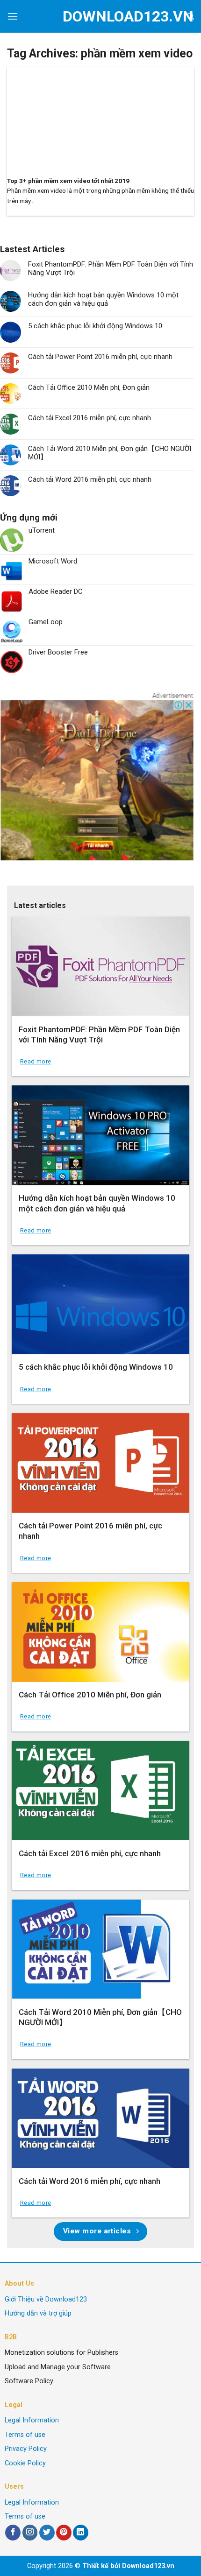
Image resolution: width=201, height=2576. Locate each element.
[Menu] (13, 16)
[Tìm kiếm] (190, 16)
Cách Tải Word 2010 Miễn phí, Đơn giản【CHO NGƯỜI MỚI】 (110, 453)
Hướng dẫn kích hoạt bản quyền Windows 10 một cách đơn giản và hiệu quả (103, 299)
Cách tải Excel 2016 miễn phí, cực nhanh (90, 418)
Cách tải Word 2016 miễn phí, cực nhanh (90, 479)
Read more (36, 1061)
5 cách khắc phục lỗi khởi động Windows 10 (95, 326)
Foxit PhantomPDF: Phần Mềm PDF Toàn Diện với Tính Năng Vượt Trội (111, 268)
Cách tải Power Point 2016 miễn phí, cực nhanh (100, 357)
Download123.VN (101, 16)
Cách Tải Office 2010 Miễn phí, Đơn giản (89, 387)
